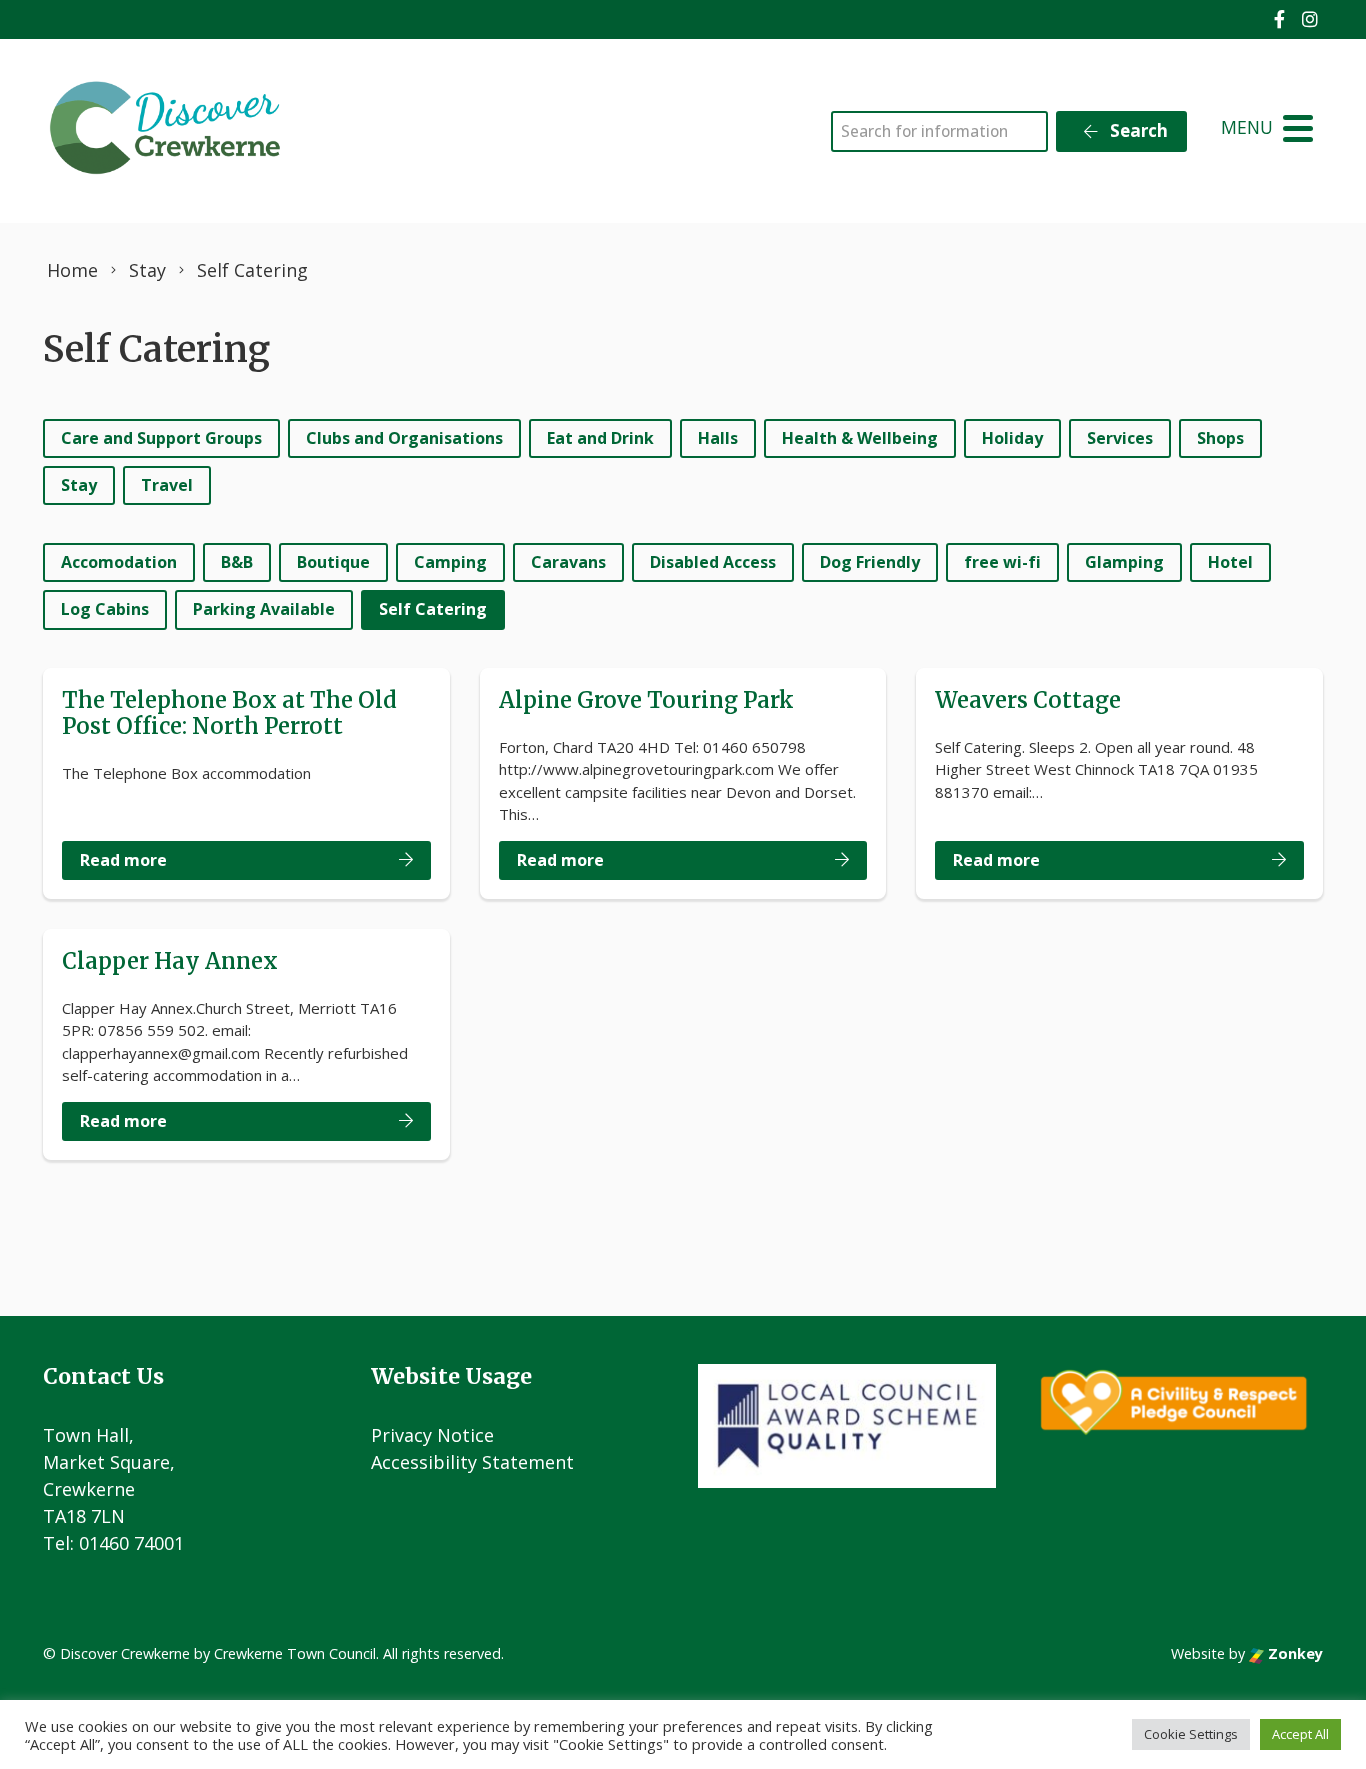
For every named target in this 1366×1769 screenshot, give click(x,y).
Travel (167, 485)
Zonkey (1293, 1653)
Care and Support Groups (161, 438)
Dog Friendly (870, 562)
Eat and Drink (600, 438)
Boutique (333, 562)
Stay (79, 485)
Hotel (1230, 562)
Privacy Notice (432, 1435)
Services (1120, 438)
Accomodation (119, 562)
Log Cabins (105, 609)
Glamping (1124, 562)
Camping (450, 562)
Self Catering (433, 609)
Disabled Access (713, 562)
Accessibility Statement (472, 1462)
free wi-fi (1002, 562)
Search (1137, 130)
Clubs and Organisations (404, 438)
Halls (718, 438)
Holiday (1012, 438)
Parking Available (264, 609)
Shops (1220, 438)
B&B (237, 562)
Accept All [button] (1300, 1734)
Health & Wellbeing (860, 438)
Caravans (568, 562)
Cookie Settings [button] (1191, 1734)
